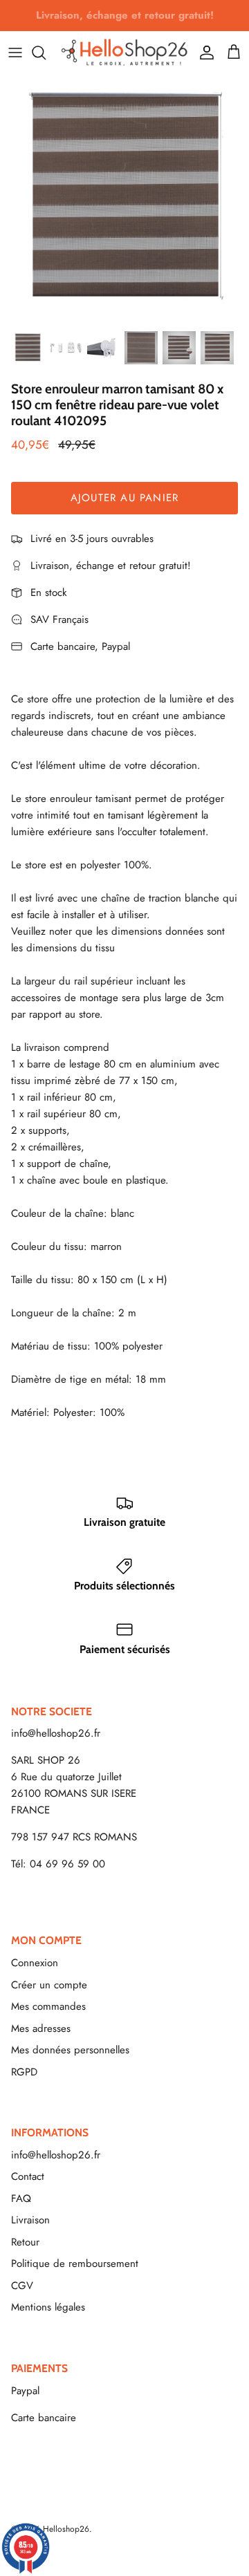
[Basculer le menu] (15, 53)
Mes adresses (41, 2028)
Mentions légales (48, 2307)
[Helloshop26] (124, 52)
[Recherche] (46, 53)
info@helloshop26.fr (56, 1733)
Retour (25, 2242)
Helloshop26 (66, 2529)
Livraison (30, 2220)
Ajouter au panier (124, 498)
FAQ (21, 2199)
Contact (28, 2176)
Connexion (35, 1963)
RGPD (24, 2072)
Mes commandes (48, 2006)
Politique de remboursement (75, 2264)
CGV (22, 2286)
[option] (124, 198)
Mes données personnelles (70, 2050)
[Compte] (203, 53)
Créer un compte (49, 1985)
